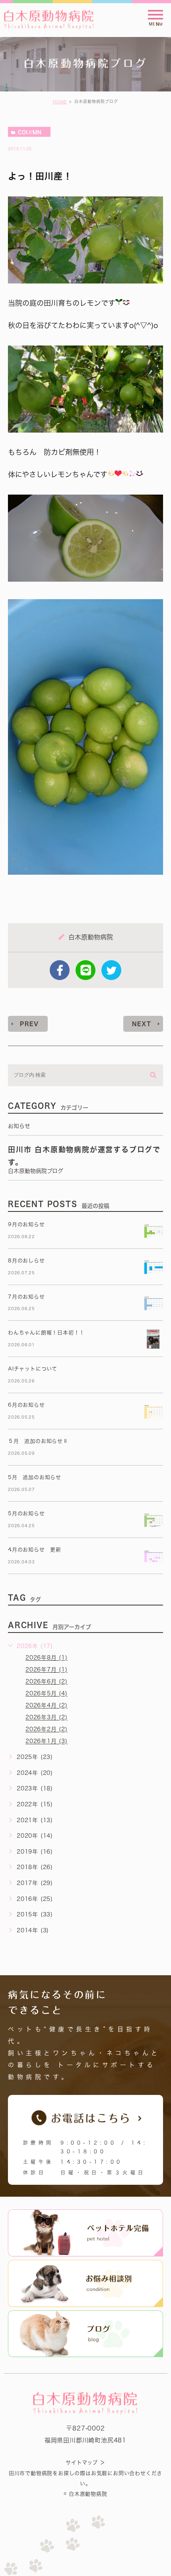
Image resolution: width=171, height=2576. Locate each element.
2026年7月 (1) (47, 1670)
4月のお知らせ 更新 (35, 1550)
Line (85, 970)
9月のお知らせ (26, 1224)
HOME (60, 102)
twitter (111, 970)
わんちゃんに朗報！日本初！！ (46, 1333)
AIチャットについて (33, 1369)
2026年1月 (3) (47, 1741)
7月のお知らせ (26, 1297)
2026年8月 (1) (47, 1658)
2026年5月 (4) (47, 1694)
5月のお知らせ (26, 1513)
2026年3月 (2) (47, 1718)
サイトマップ (82, 2463)
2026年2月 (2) (47, 1730)
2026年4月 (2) (47, 1706)
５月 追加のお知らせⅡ (38, 1441)
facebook (60, 970)
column (30, 132)
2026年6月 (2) (47, 1682)
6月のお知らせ (26, 1405)
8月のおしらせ (26, 1261)
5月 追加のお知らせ (35, 1477)
